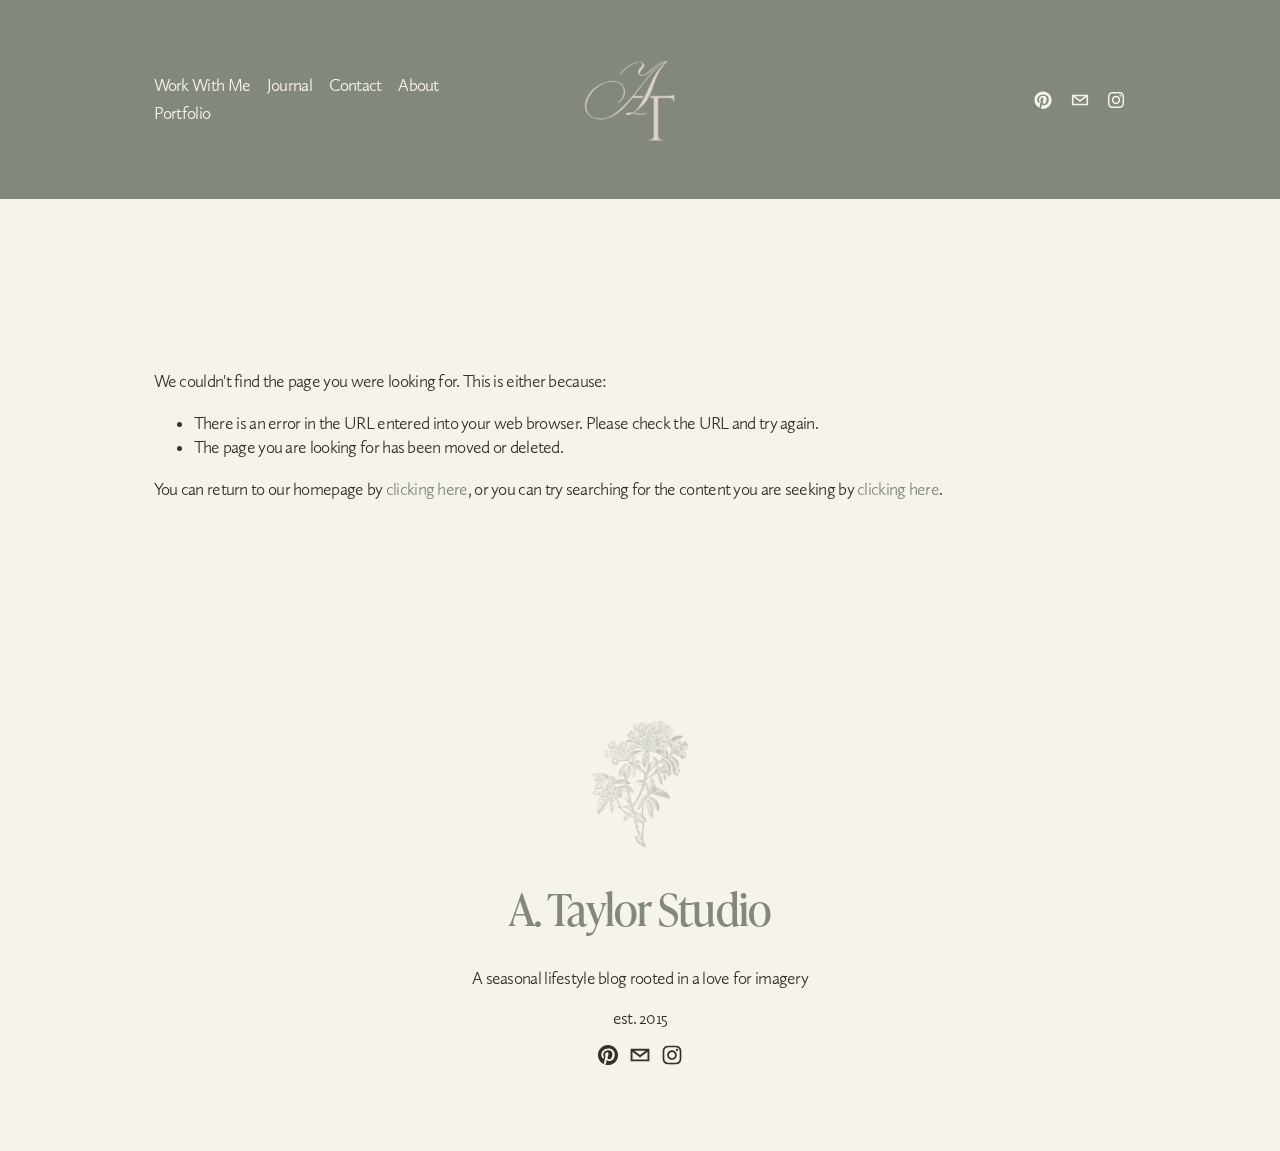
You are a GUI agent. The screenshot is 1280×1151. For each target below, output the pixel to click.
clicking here (427, 489)
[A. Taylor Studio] (1043, 100)
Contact (355, 85)
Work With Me (202, 85)
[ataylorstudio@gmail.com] (1080, 100)
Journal (289, 85)
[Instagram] (1116, 100)
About (418, 85)
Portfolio (182, 113)
